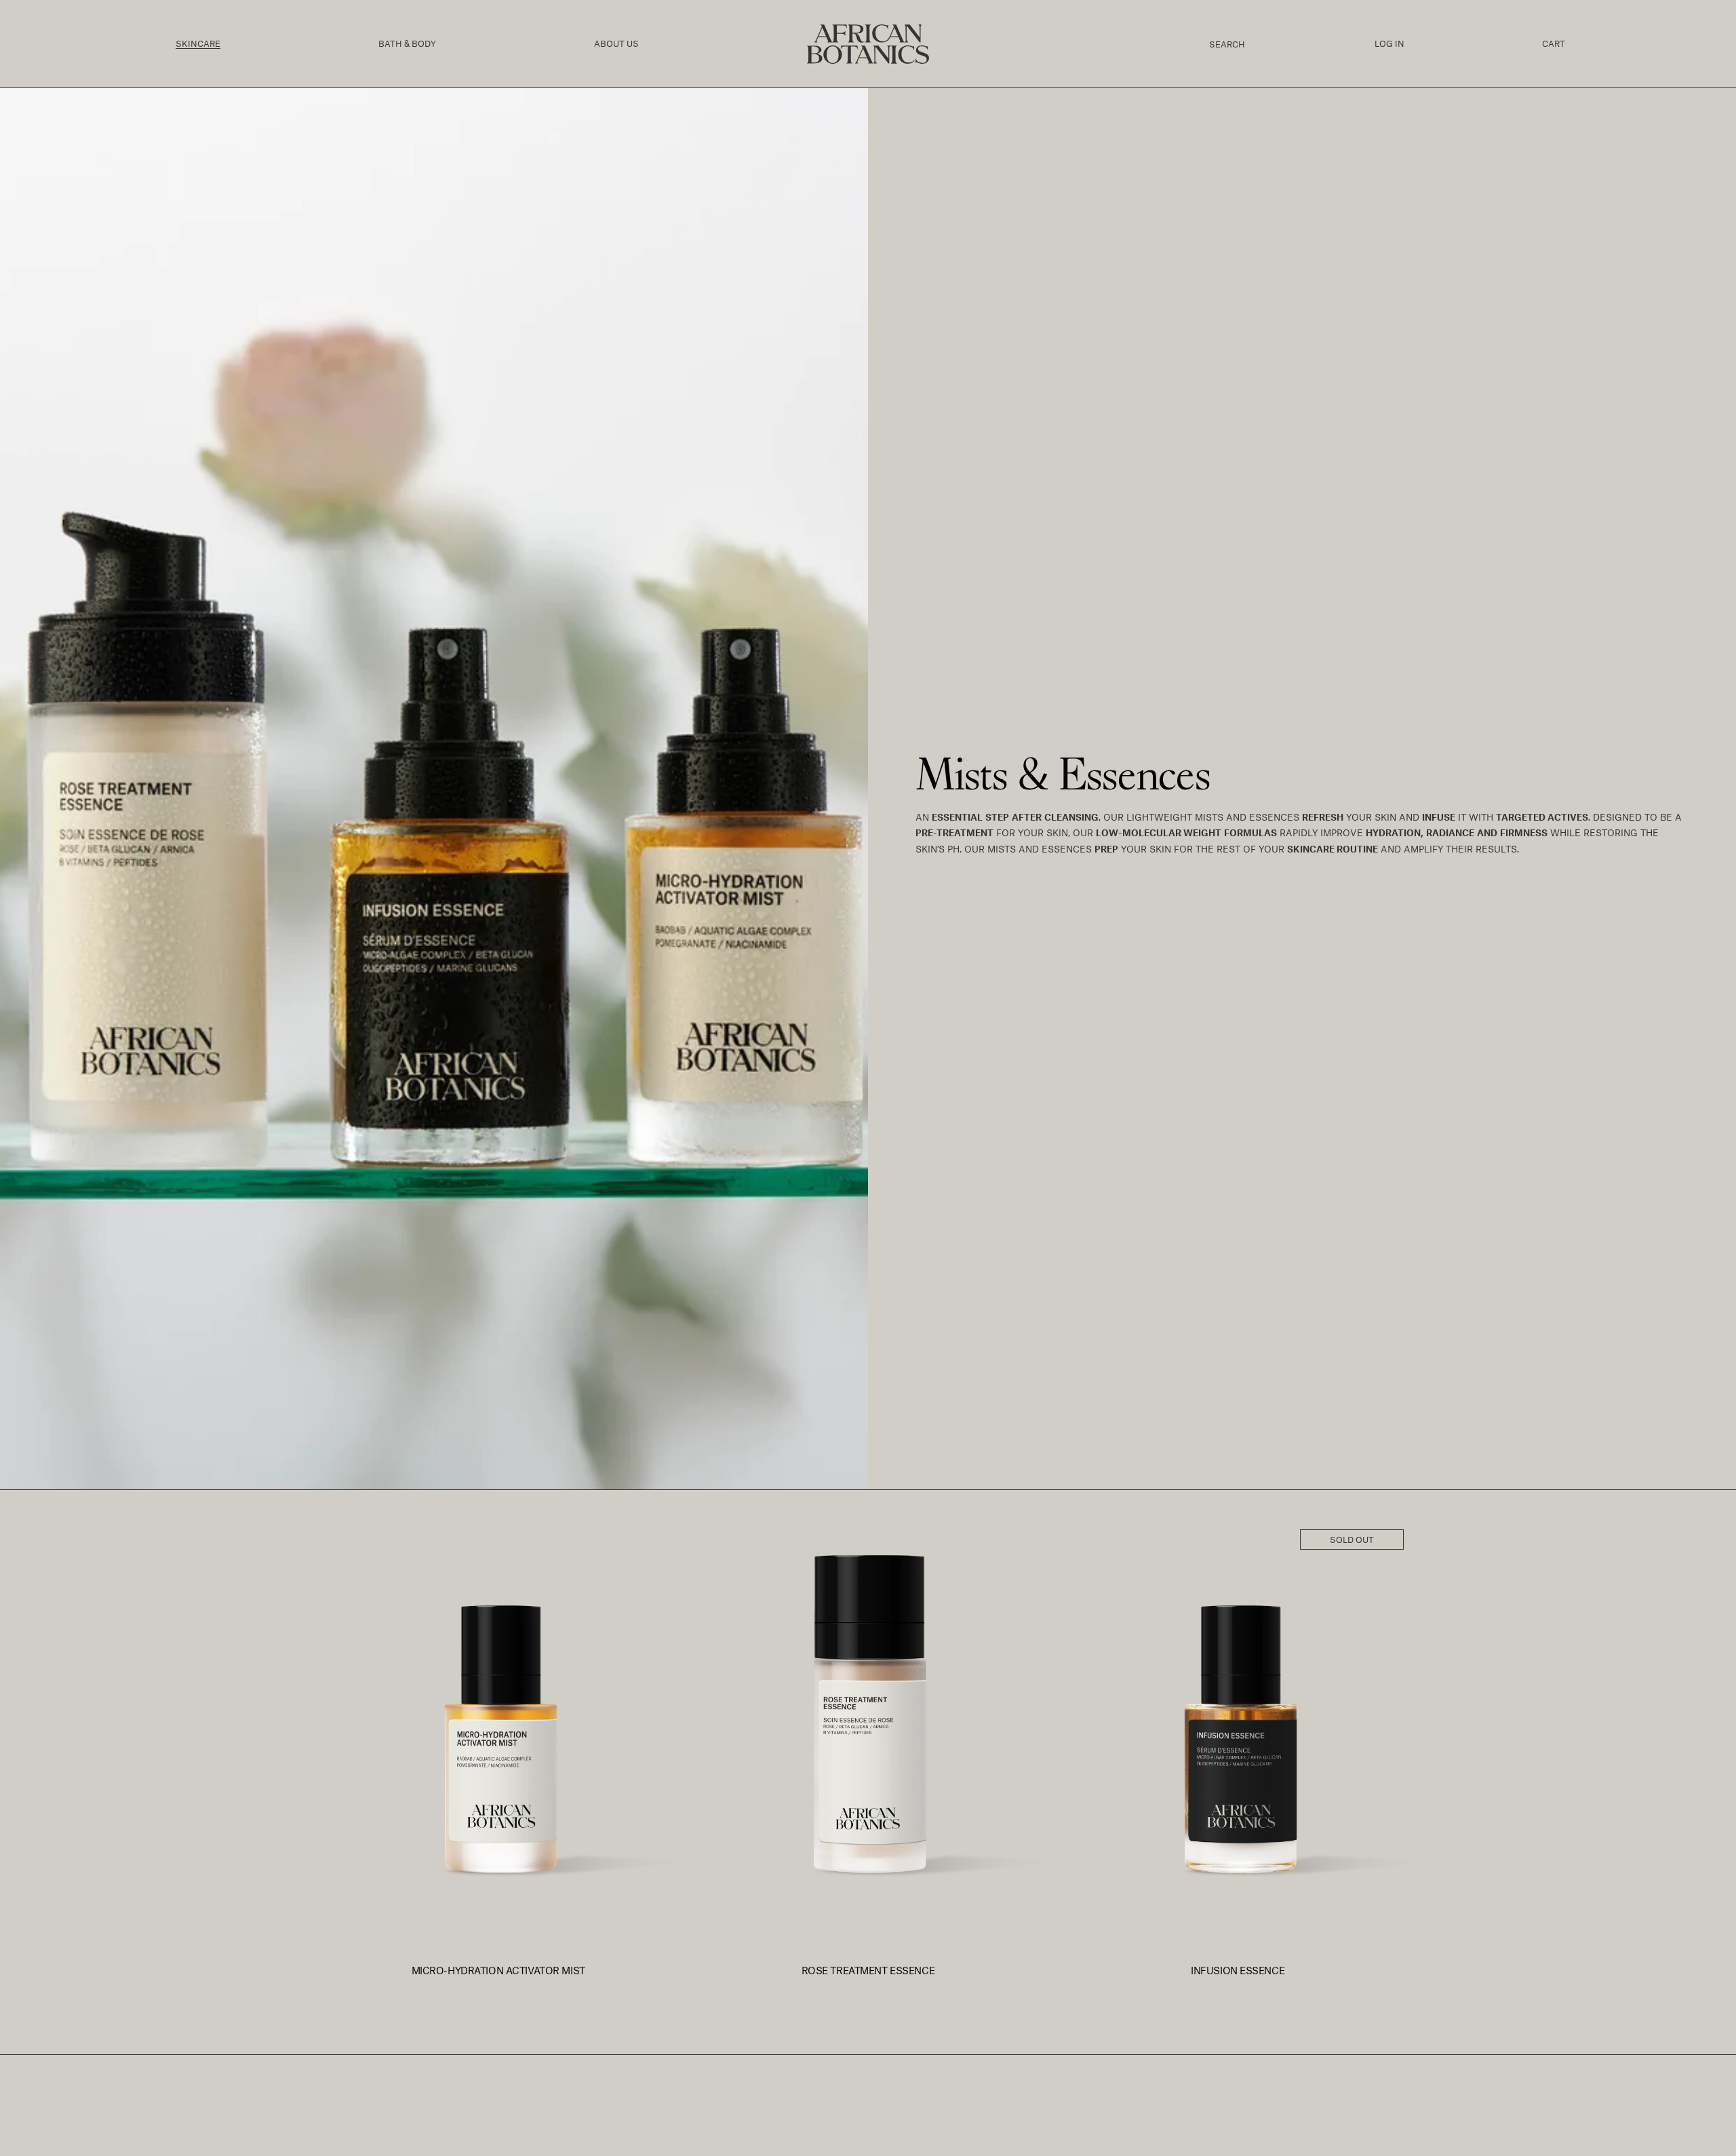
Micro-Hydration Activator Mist (498, 1971)
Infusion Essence (1238, 1971)
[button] (198, 44)
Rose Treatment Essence (868, 1971)
